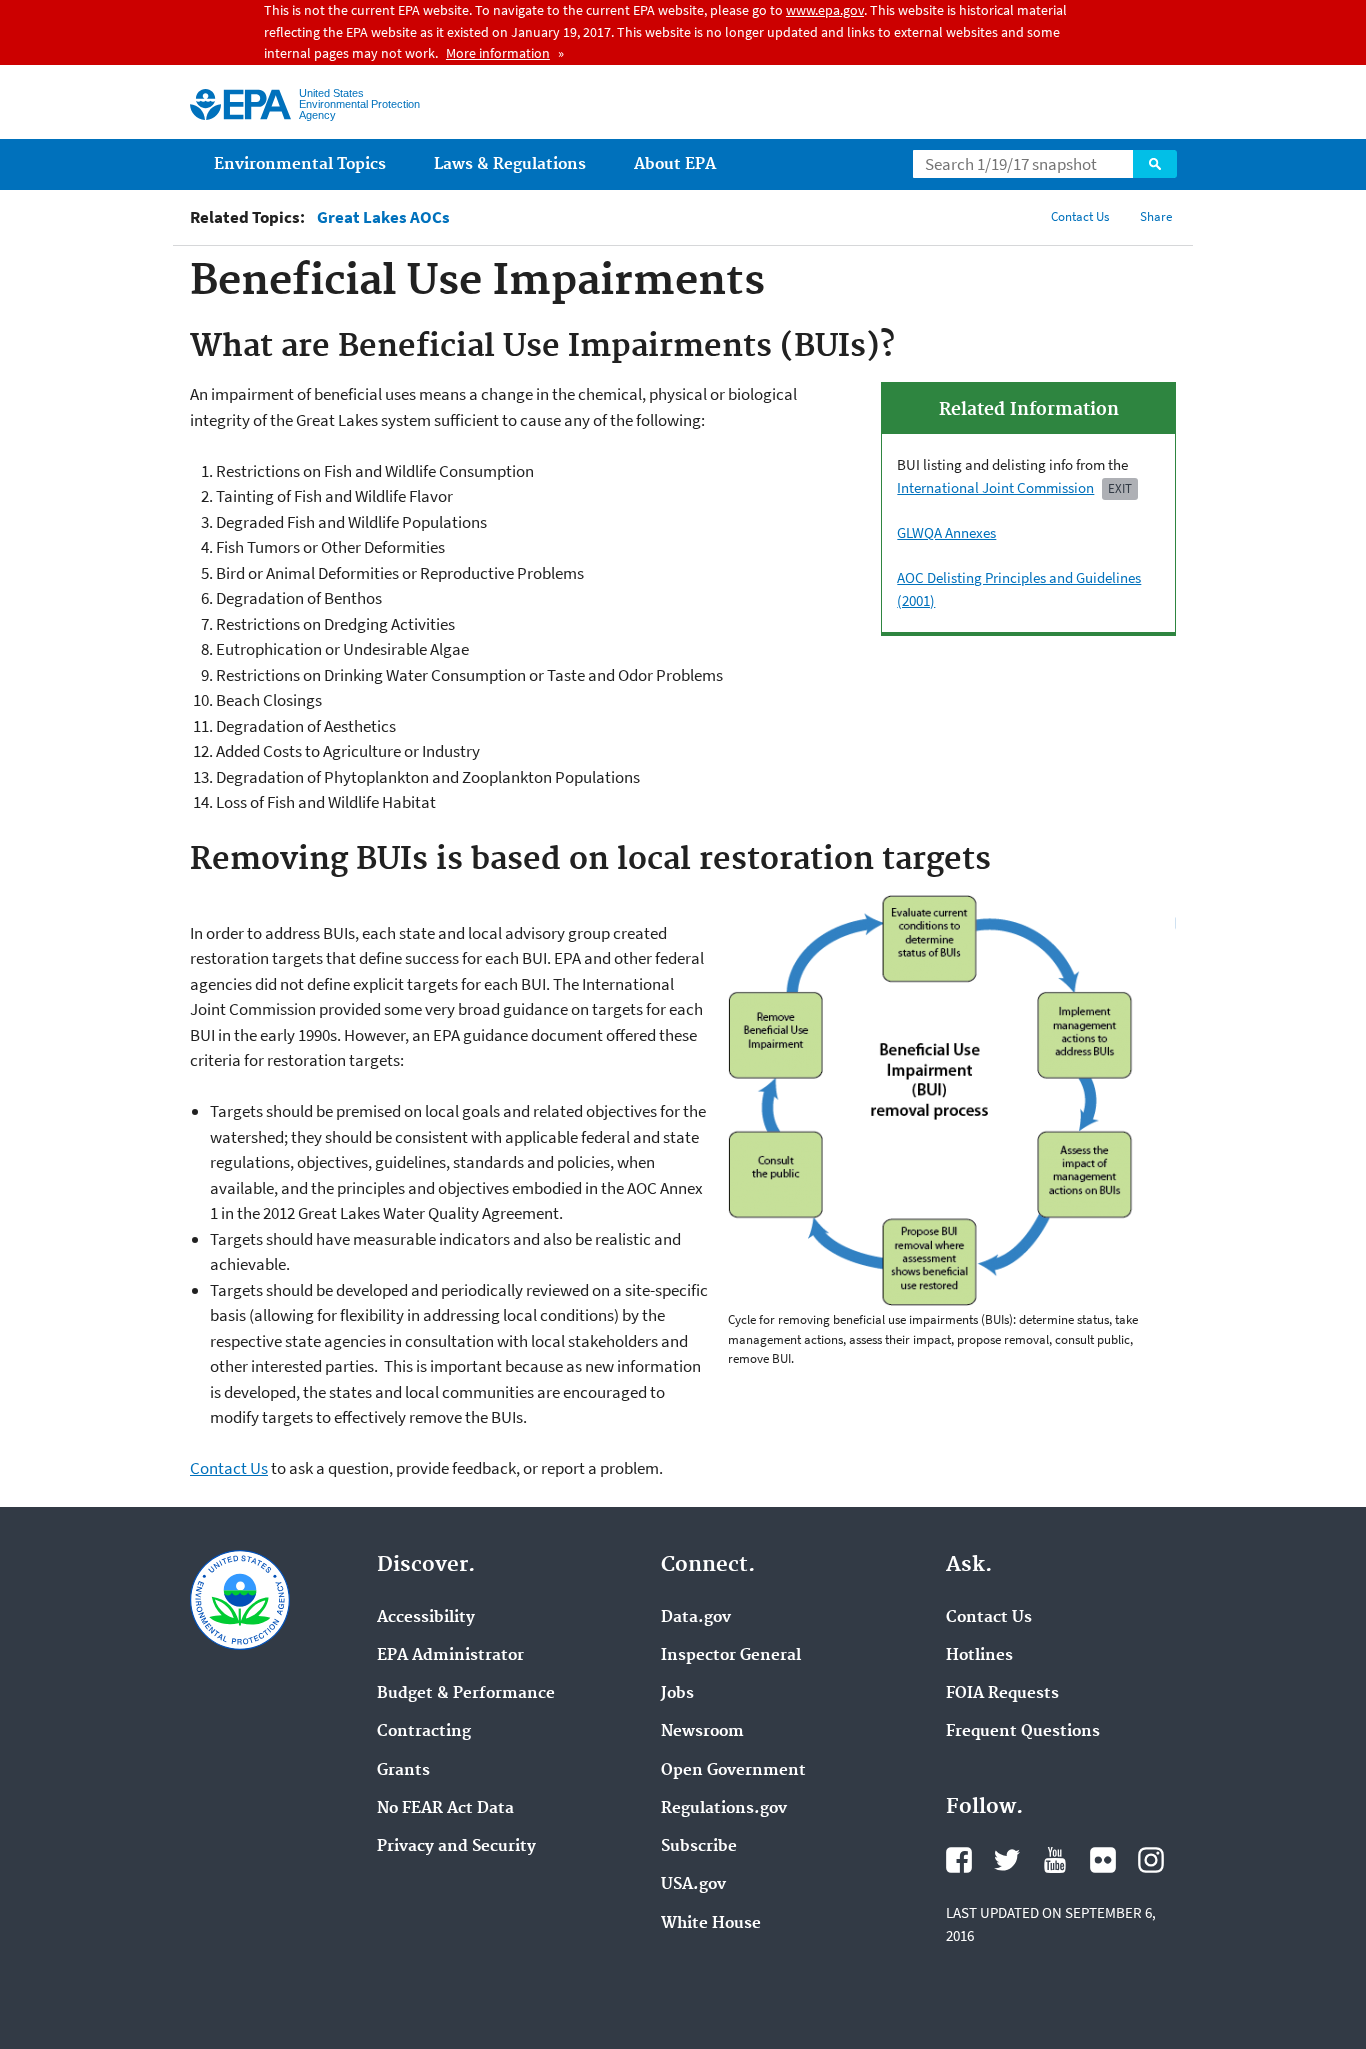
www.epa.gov (825, 10)
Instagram (1151, 1860)
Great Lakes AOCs (383, 217)
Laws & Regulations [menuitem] (510, 164)
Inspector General (731, 1656)
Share (1156, 216)
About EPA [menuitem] (675, 164)
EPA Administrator (450, 1656)
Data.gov (696, 1618)
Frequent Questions (1023, 1732)
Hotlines (979, 1656)
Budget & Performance (466, 1694)
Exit (1120, 488)
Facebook (959, 1860)
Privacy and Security (456, 1847)
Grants (403, 1771)
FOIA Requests (1002, 1694)
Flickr (1103, 1860)
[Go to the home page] (240, 104)
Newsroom (702, 1732)
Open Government (733, 1771)
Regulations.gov (724, 1809)
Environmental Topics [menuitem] (300, 164)
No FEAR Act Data (445, 1809)
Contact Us (1080, 216)
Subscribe (699, 1847)
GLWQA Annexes (946, 532)
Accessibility (426, 1618)
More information (498, 53)
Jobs (677, 1694)
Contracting (424, 1732)
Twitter (1007, 1860)
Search (1155, 164)
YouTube (1055, 1860)
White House (711, 1924)
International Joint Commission (995, 487)
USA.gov (693, 1885)
